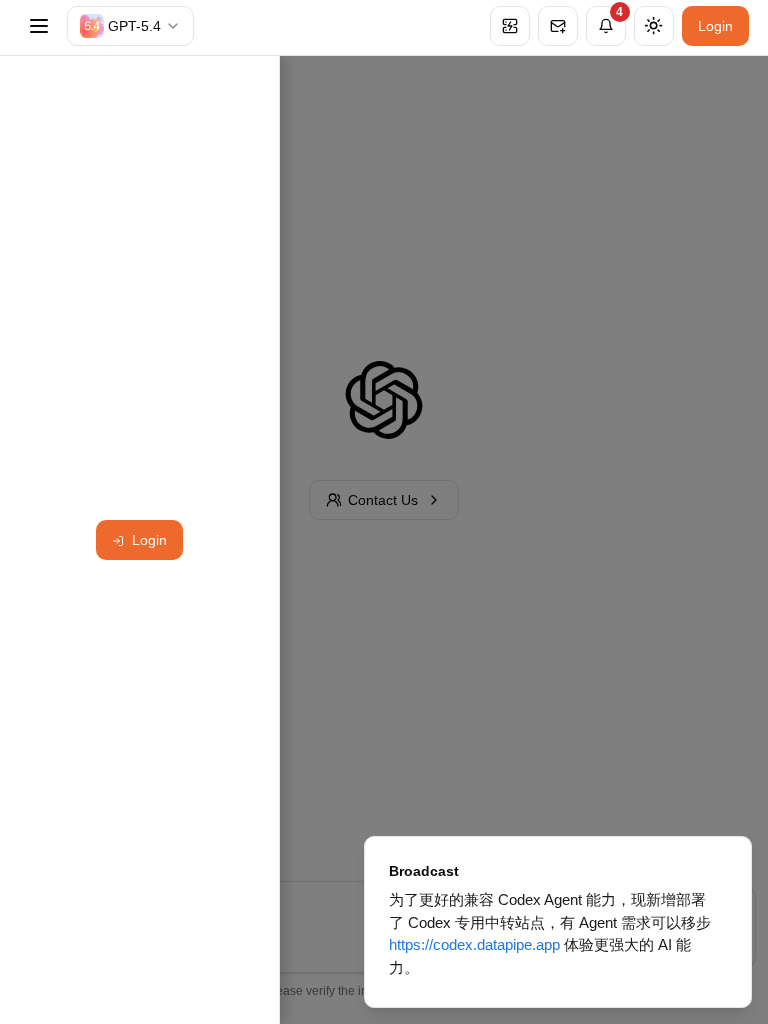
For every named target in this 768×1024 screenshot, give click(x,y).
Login (715, 26)
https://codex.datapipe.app (474, 944)
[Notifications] (606, 26)
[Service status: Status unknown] (510, 26)
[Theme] (654, 26)
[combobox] (130, 26)
